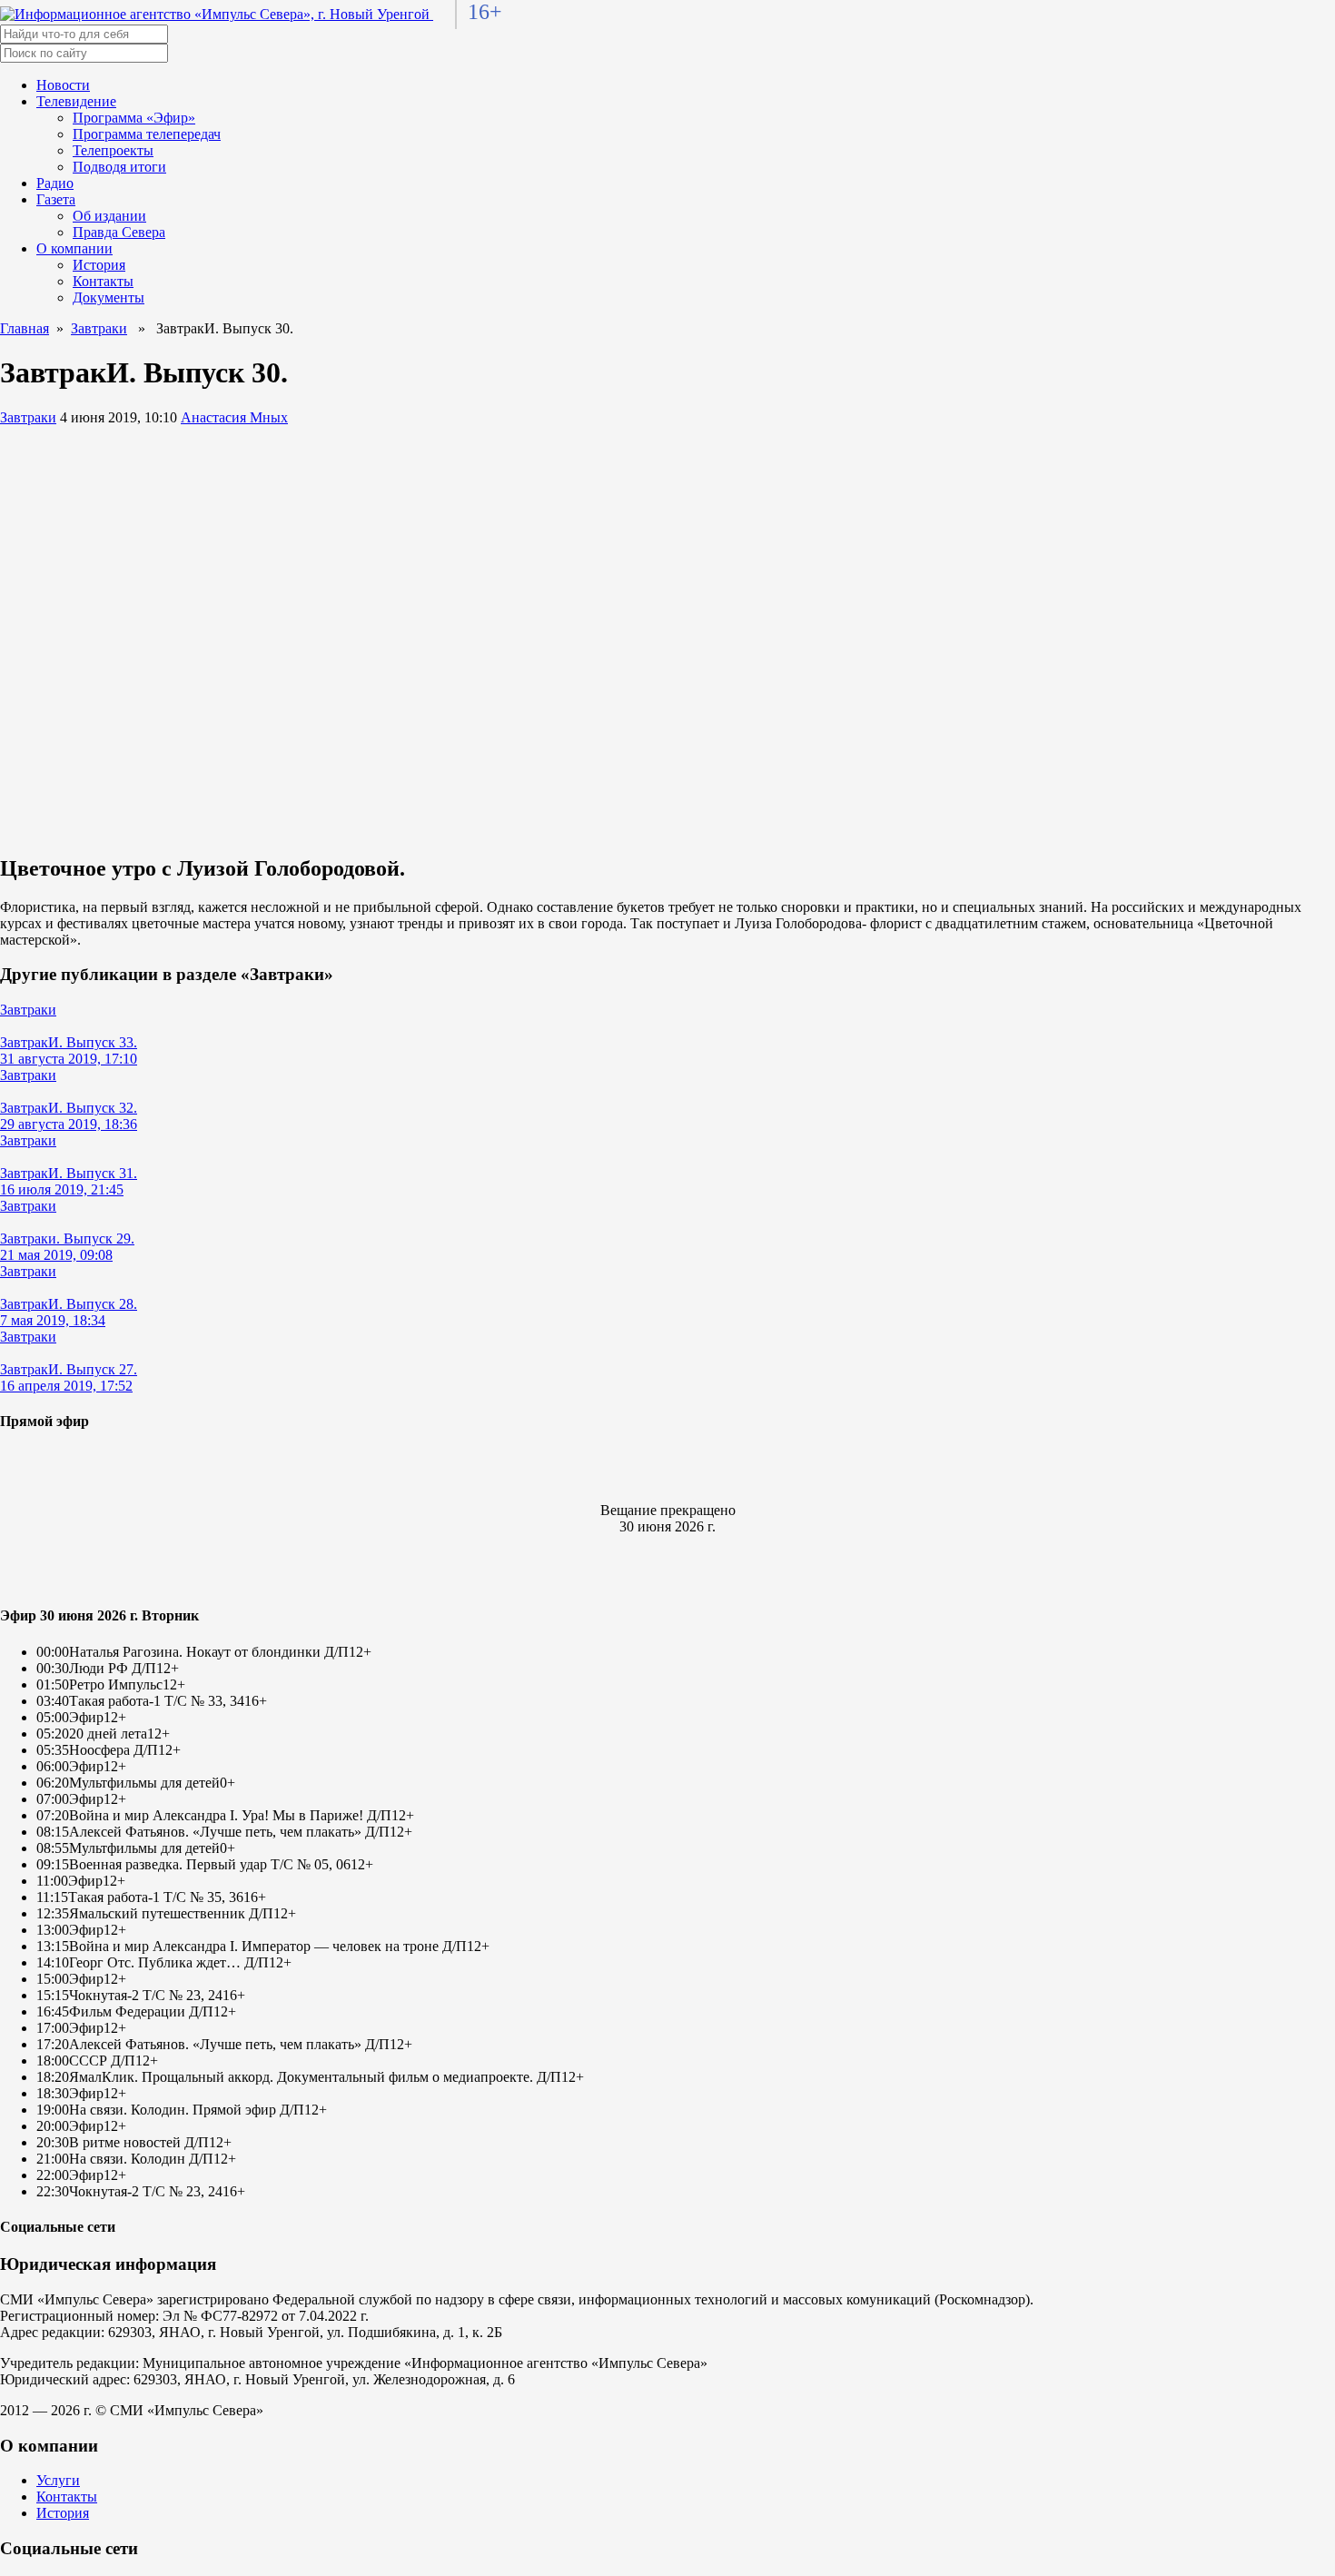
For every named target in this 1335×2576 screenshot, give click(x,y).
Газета (56, 199)
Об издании (109, 216)
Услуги (58, 2480)
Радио (55, 183)
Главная (25, 328)
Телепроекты (113, 150)
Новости (63, 85)
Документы (109, 297)
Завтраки (99, 328)
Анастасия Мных (234, 417)
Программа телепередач (147, 134)
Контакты (103, 281)
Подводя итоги (119, 167)
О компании (74, 248)
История (99, 265)
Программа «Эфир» (134, 118)
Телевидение (76, 101)
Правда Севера (119, 232)
